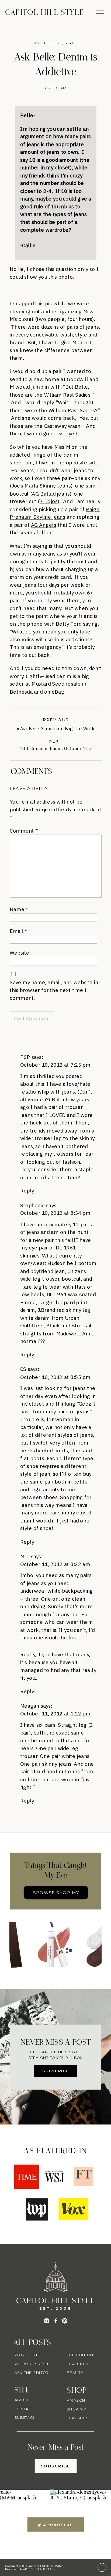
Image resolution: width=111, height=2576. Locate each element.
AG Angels (44, 525)
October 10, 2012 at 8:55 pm (55, 1377)
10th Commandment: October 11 (54, 749)
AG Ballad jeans (51, 493)
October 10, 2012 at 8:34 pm (55, 1213)
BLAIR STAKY (45, 2569)
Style (71, 43)
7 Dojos (49, 501)
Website (19, 952)
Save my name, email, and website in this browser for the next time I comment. (54, 990)
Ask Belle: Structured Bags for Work (57, 729)
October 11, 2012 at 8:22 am (55, 1564)
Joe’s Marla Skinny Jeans (41, 486)
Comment (24, 830)
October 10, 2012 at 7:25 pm (55, 1065)
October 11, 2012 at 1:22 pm (55, 1713)
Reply (27, 1190)
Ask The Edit (48, 43)
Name (19, 909)
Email (18, 931)
